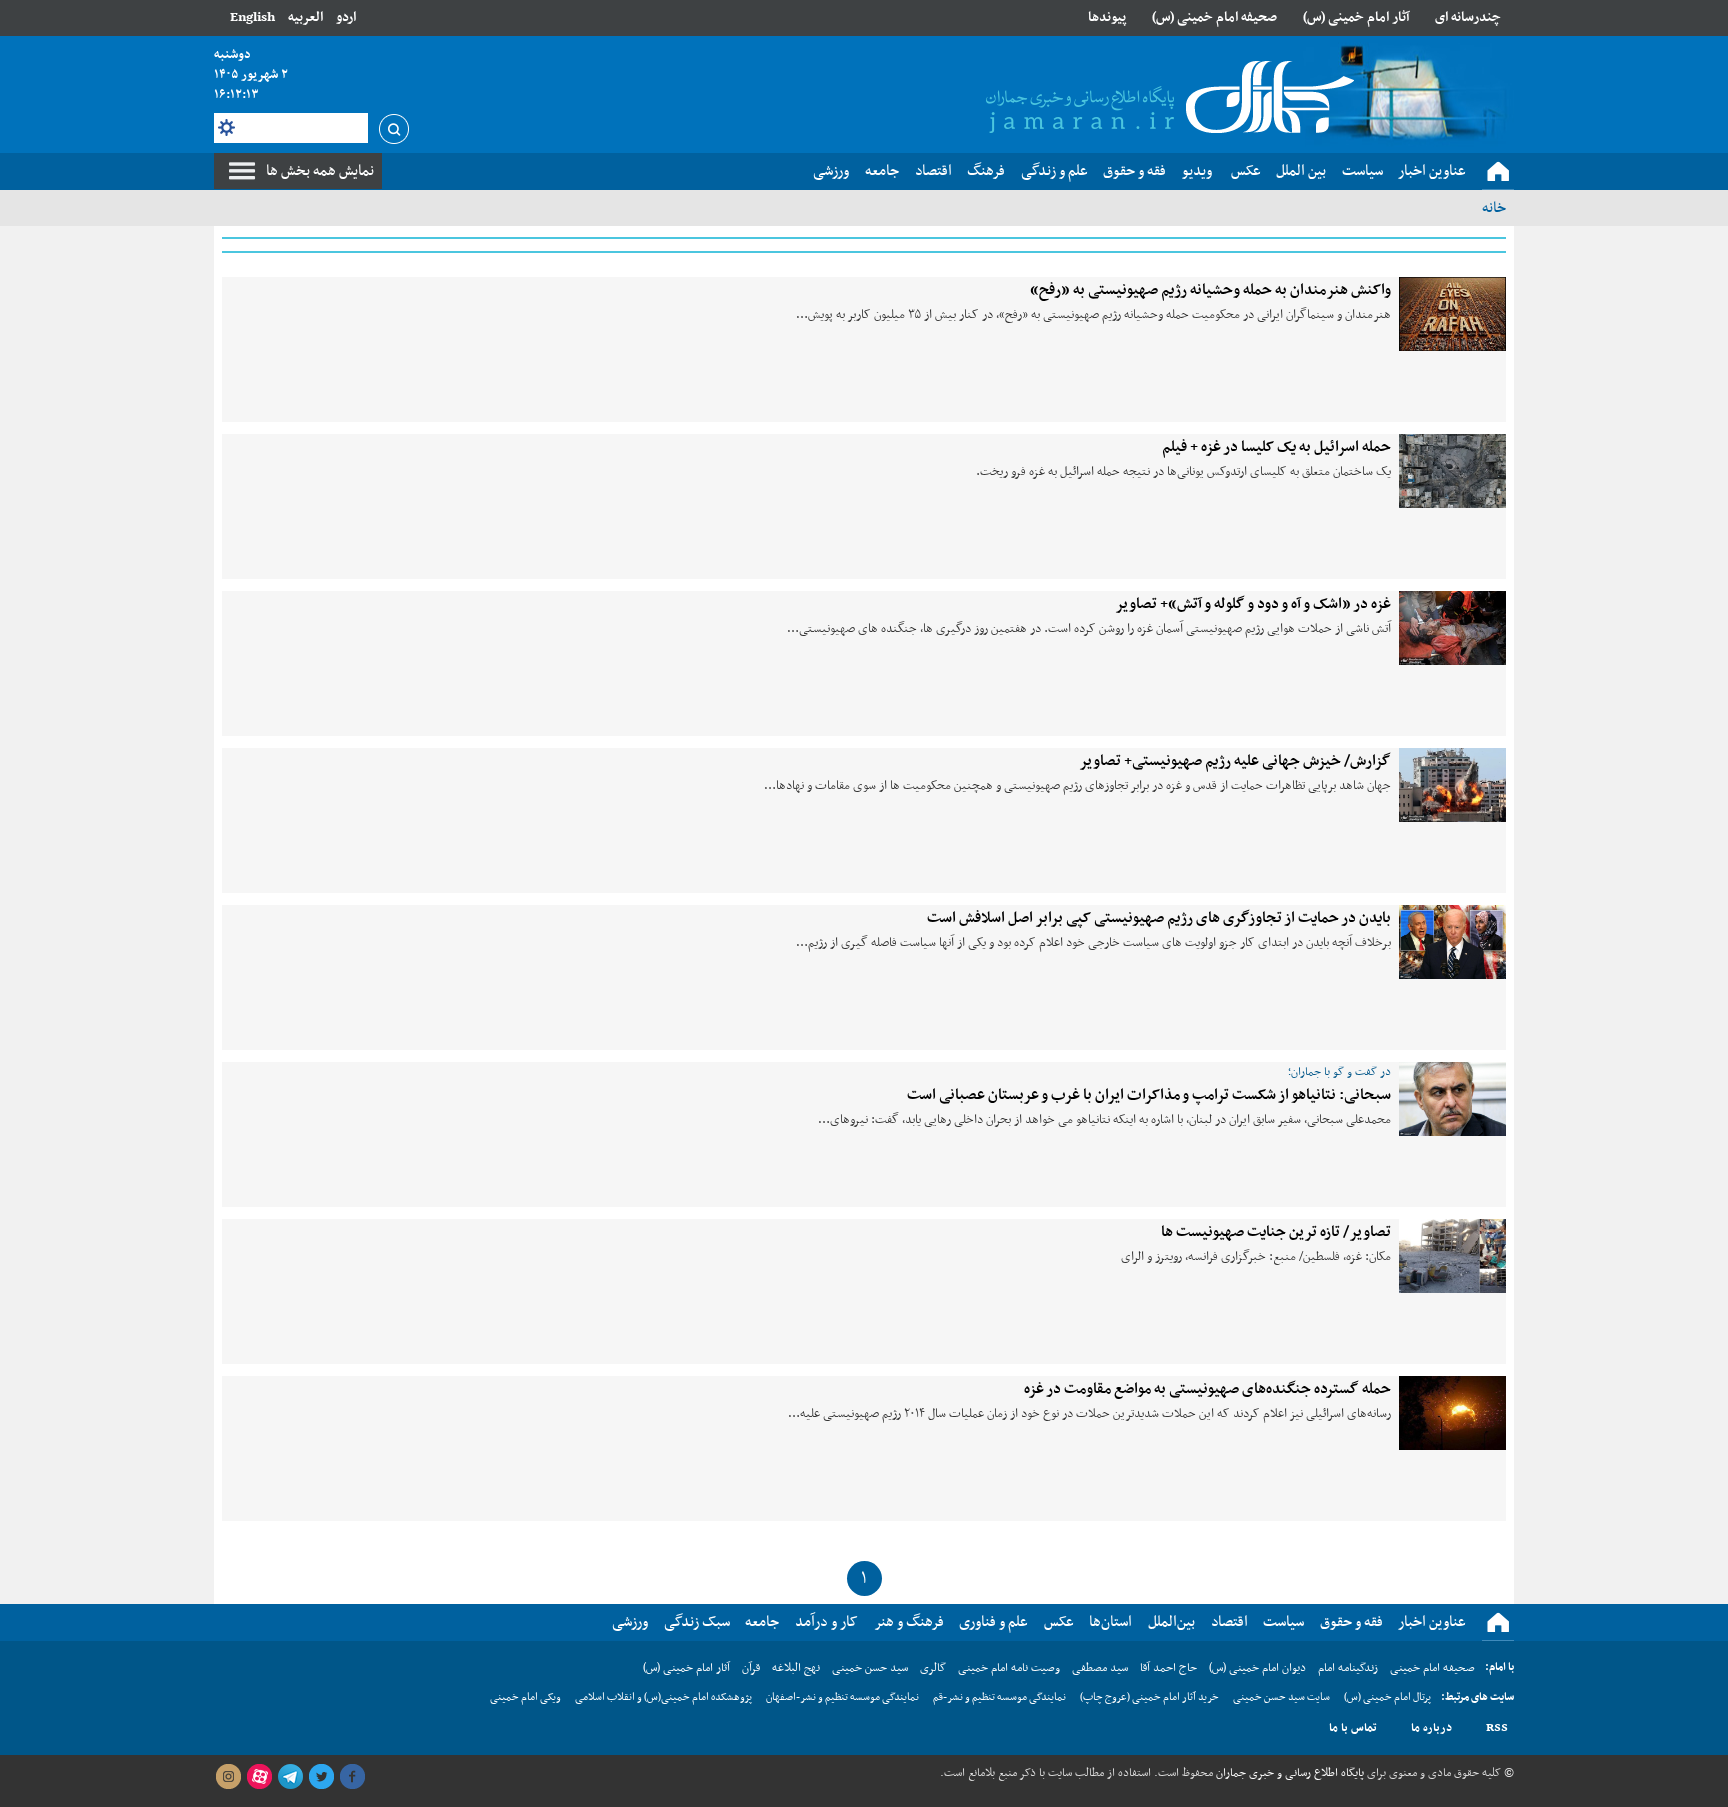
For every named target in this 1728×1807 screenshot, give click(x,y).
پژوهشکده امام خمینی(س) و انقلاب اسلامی (663, 1697)
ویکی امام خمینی (525, 1697)
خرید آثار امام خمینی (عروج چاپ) (1149, 1697)
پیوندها (1107, 17)
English (252, 17)
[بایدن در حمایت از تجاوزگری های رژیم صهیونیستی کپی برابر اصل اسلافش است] (1452, 942)
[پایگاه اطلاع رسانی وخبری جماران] (1166, 99)
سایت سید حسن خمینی (1281, 1697)
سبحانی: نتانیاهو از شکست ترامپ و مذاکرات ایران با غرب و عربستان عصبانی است (1149, 1095)
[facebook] (352, 1777)
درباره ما (1431, 1728)
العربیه (305, 17)
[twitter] (321, 1777)
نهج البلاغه (796, 1668)
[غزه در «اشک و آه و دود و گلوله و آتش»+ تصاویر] (1452, 628)
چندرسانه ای (1468, 17)
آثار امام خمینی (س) (1356, 17)
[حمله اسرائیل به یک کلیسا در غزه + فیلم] (1452, 471)
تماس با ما (1353, 1728)
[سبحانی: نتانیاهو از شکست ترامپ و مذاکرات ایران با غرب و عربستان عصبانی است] (1452, 1099)
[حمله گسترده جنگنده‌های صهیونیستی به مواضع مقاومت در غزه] (1452, 1413)
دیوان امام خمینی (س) (1257, 1668)
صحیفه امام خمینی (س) (1214, 17)
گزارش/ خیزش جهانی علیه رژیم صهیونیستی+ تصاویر (1235, 761)
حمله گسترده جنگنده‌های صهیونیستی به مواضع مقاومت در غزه (1207, 1389)
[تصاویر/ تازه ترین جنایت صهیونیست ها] (1452, 1256)
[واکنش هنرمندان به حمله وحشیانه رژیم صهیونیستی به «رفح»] (1452, 314)
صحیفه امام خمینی (1432, 1668)
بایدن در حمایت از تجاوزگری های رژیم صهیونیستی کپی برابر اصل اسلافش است (1159, 918)
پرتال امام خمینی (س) (1387, 1697)
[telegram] (290, 1777)
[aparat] (259, 1777)
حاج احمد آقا (1168, 1668)
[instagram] (228, 1777)
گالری (933, 1668)
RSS (1497, 1728)
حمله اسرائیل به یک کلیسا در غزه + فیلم (1276, 447)
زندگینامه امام (1348, 1668)
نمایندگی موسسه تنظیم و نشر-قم (999, 1697)
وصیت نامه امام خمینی (1009, 1668)
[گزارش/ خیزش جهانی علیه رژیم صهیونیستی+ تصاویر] (1452, 785)
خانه (1494, 208)
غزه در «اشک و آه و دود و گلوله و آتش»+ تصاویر (1253, 604)
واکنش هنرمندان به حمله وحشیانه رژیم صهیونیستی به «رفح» (1210, 290)
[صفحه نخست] (1498, 172)
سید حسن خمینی (870, 1668)
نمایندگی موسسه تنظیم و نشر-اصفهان (842, 1697)
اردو (346, 17)
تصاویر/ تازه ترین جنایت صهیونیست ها (1276, 1232)
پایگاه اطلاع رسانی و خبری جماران (1288, 1773)
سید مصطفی (1100, 1668)
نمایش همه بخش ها (320, 171)
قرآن (751, 1668)
